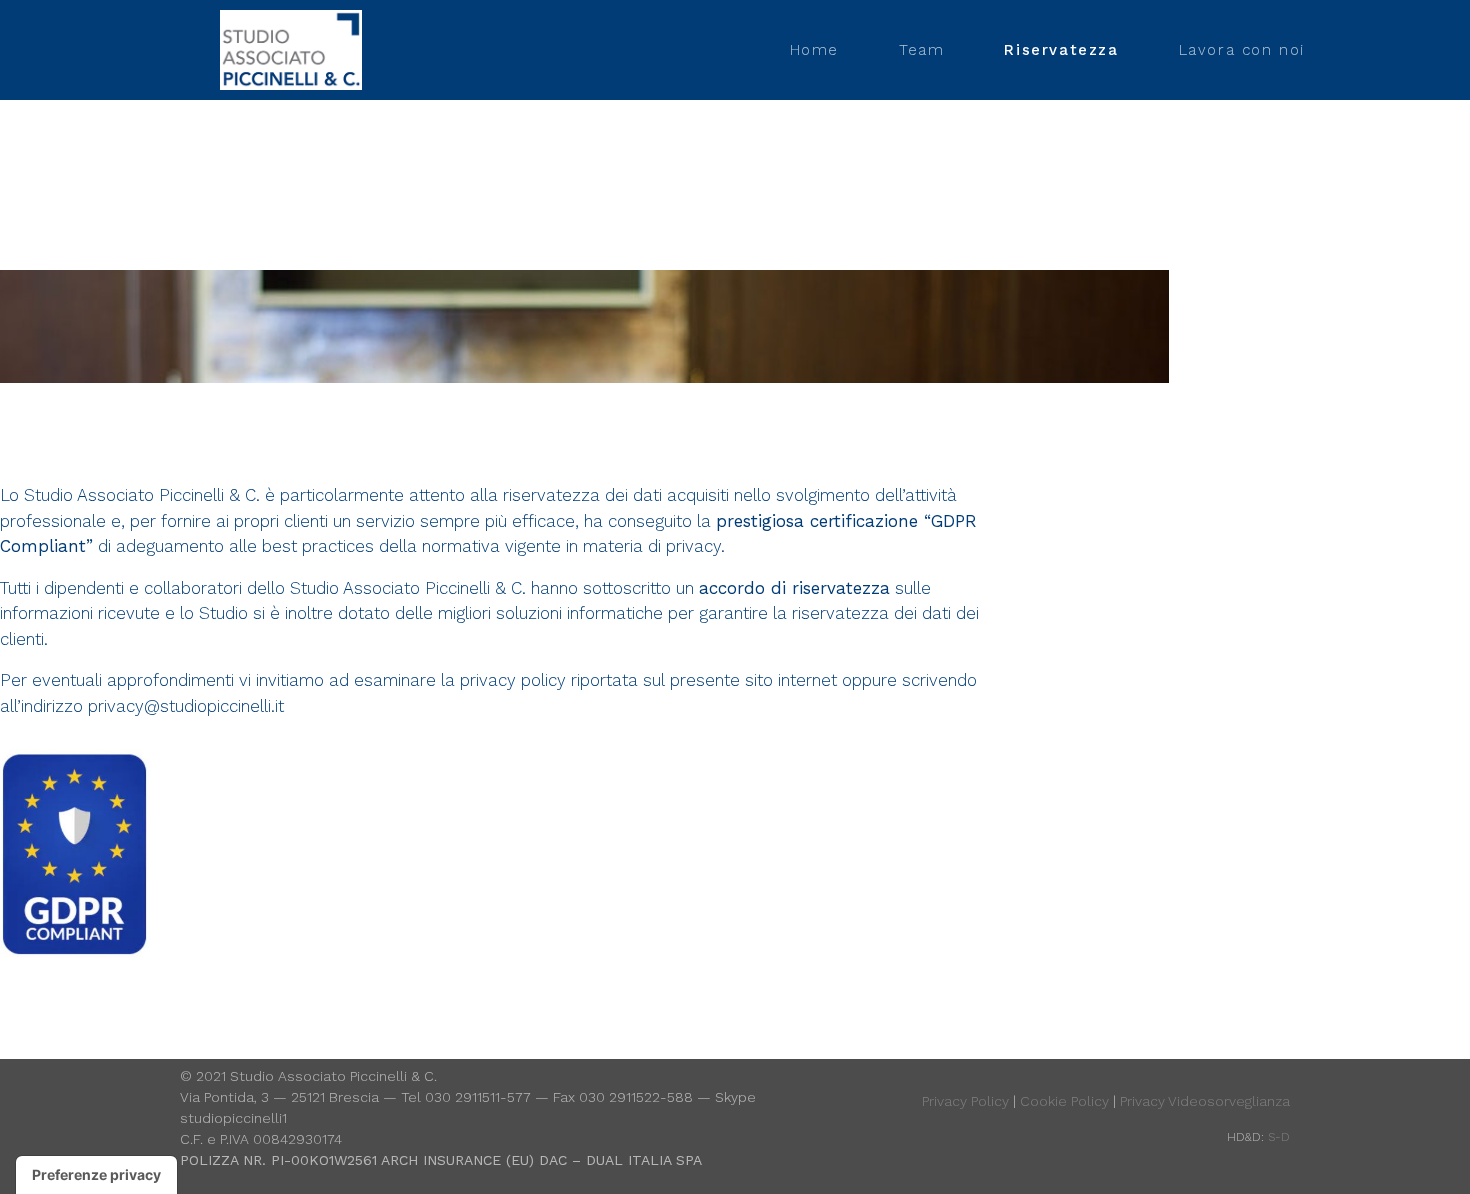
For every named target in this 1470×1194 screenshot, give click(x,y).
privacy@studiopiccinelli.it (186, 706)
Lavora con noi (1242, 50)
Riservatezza (1061, 50)
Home (814, 50)
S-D (1279, 1137)
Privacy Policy (965, 1101)
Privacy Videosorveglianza (1205, 1101)
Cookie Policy (1064, 1101)
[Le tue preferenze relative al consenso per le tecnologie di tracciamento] (96, 1175)
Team (921, 50)
